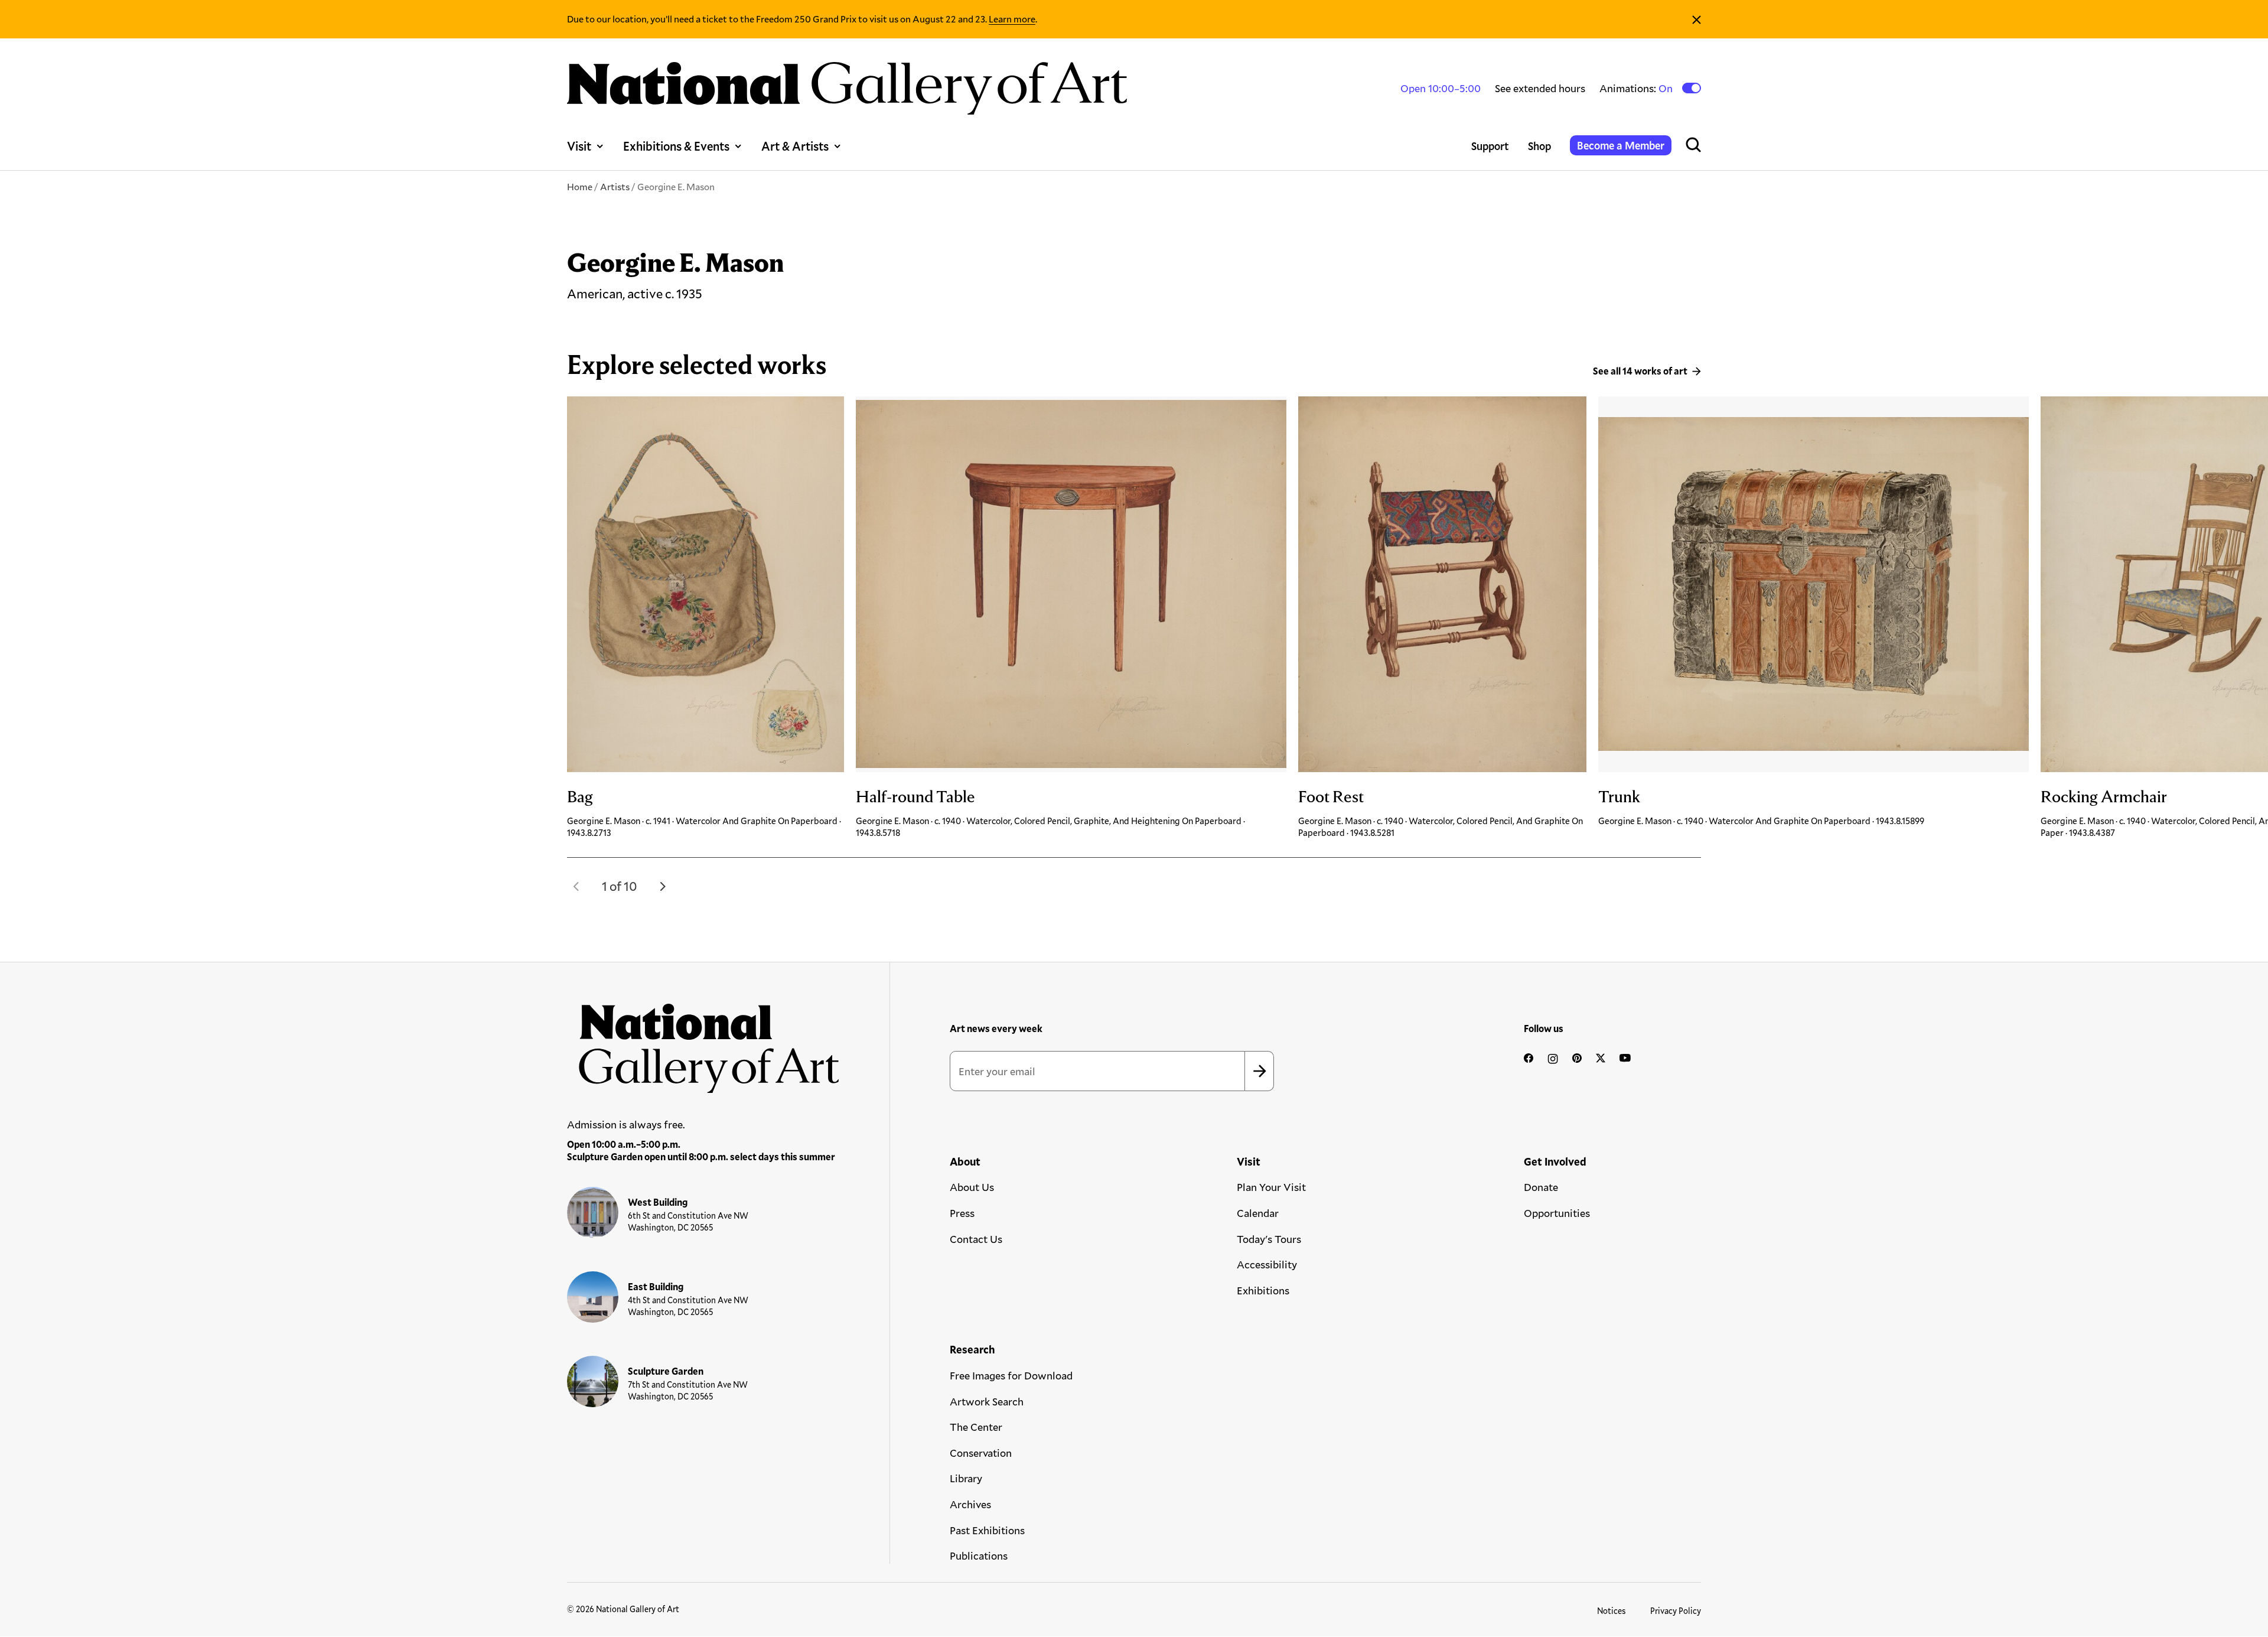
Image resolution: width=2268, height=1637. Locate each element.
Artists (615, 186)
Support (1490, 146)
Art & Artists (795, 146)
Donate (1541, 1187)
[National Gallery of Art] (703, 1042)
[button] (576, 886)
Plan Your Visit (1271, 1187)
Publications (979, 1555)
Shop (1539, 146)
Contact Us (976, 1239)
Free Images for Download (1011, 1375)
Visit (579, 146)
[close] (1697, 19)
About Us (972, 1187)
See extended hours (1540, 88)
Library (966, 1478)
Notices (1612, 1611)
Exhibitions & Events (676, 146)
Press (962, 1213)
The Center (976, 1427)
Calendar (1258, 1213)
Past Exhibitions (987, 1530)
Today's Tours (1269, 1239)
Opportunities (1557, 1213)
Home (580, 186)
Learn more (1012, 19)
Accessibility (1267, 1264)
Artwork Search (987, 1401)
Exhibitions (1263, 1290)
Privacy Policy (1676, 1611)
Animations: (1637, 88)
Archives (970, 1504)
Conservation (981, 1453)
